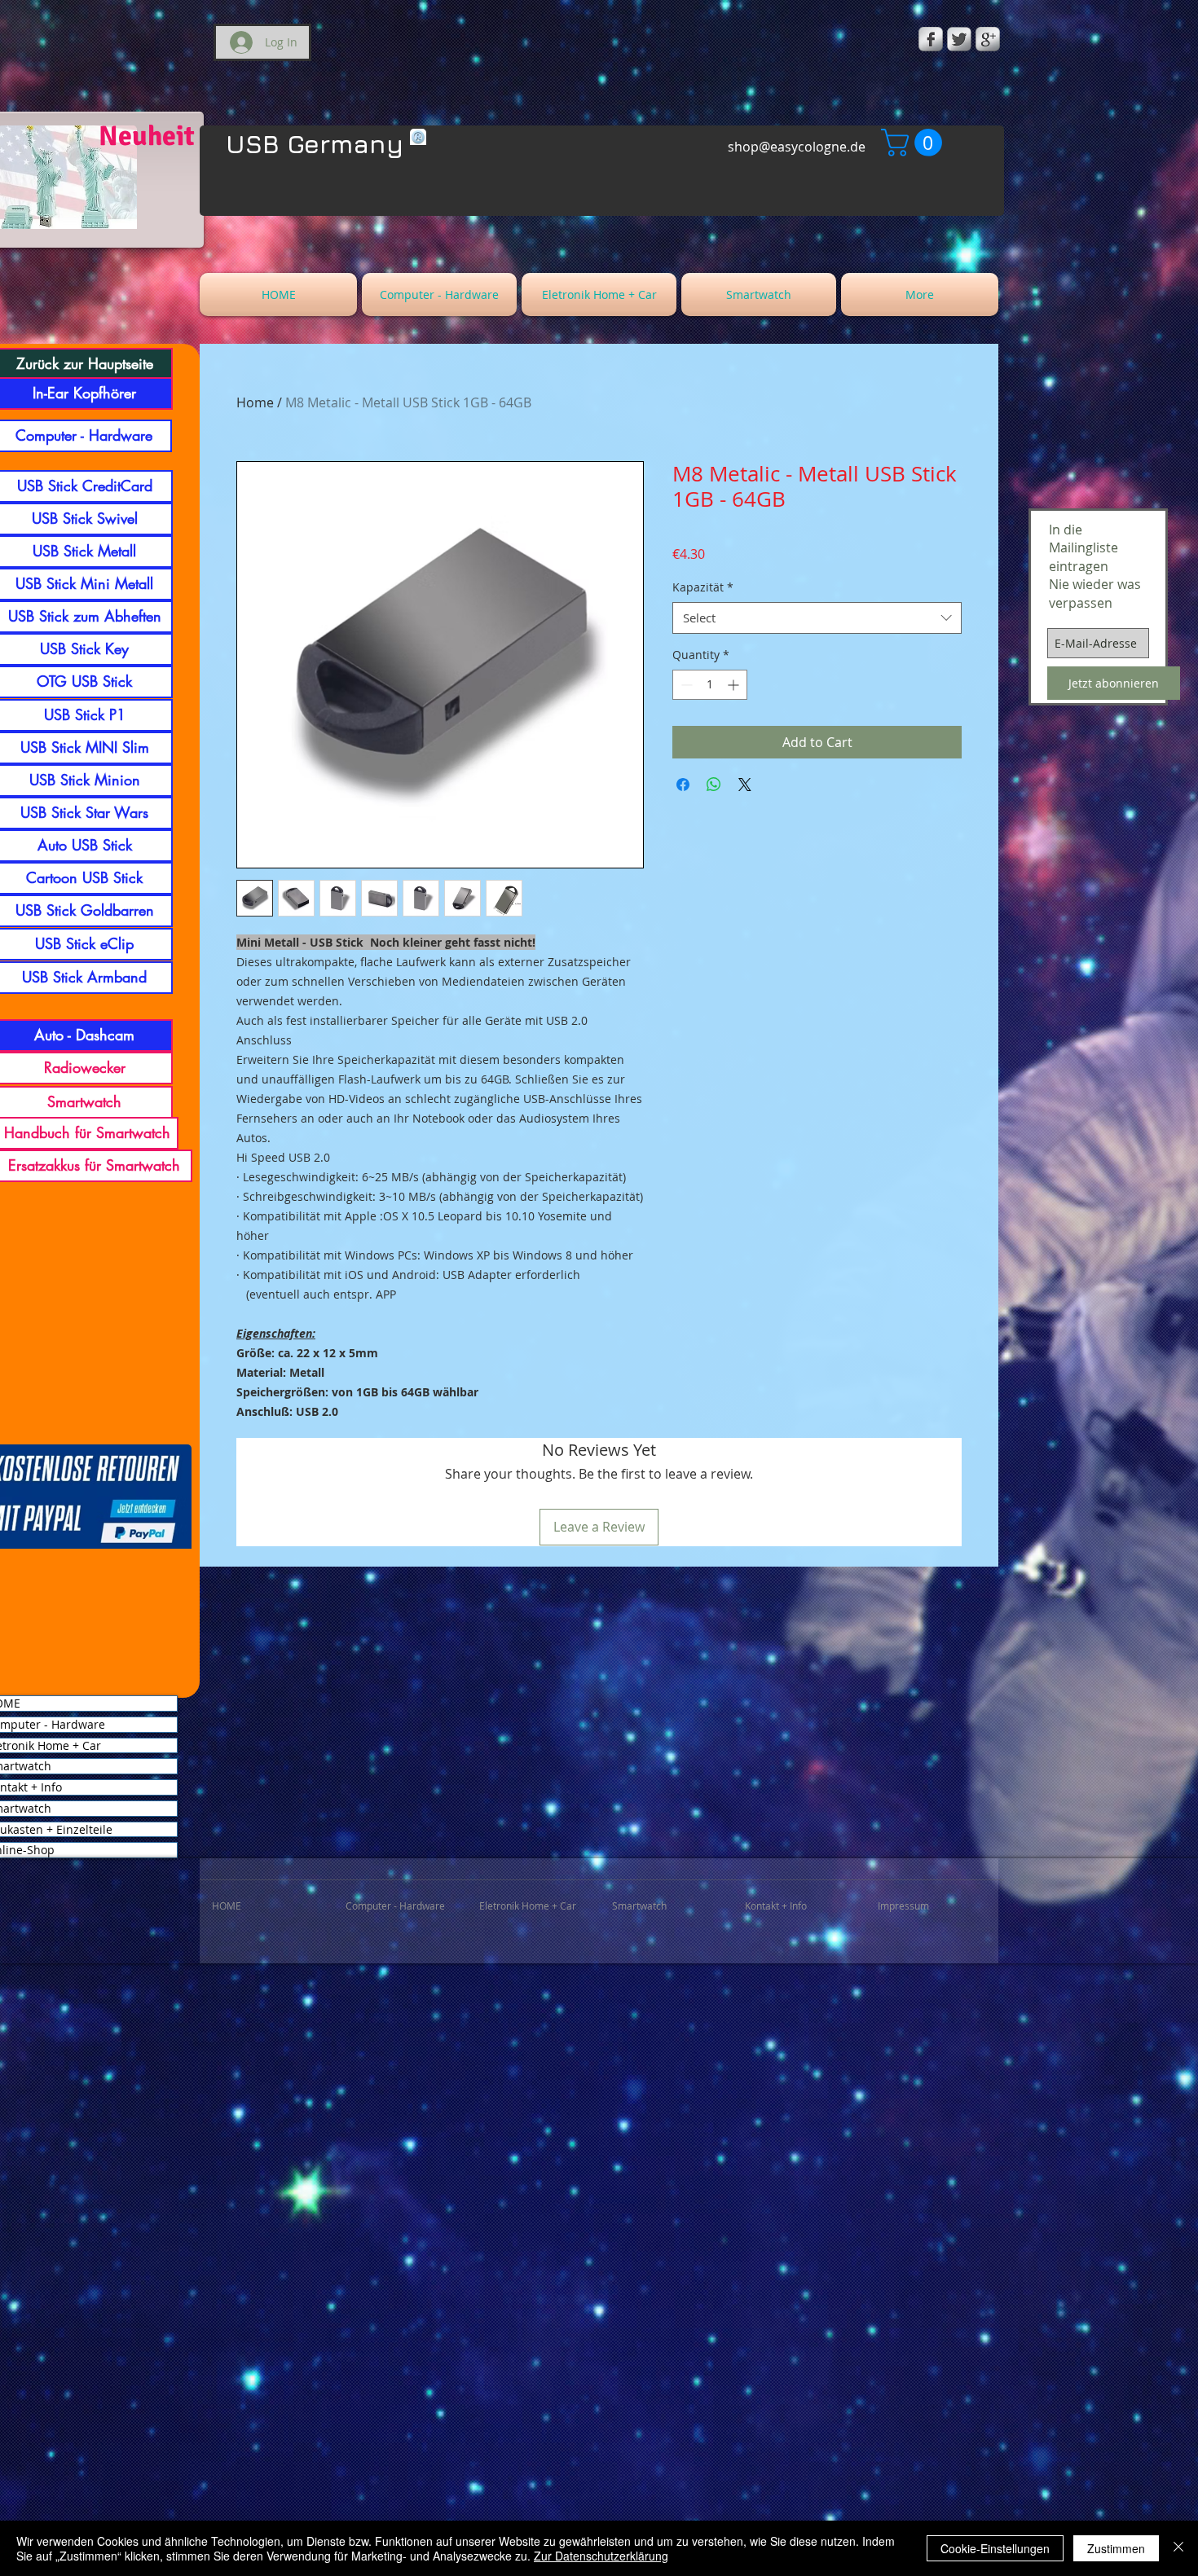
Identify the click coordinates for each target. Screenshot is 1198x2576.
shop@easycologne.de (797, 147)
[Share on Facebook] (683, 785)
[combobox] (817, 618)
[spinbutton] (710, 685)
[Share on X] (745, 785)
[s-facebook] (931, 39)
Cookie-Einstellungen (995, 2548)
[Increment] (735, 685)
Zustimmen (1116, 2548)
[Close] (1178, 2548)
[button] (915, 143)
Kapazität (703, 587)
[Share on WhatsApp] (714, 785)
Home (255, 402)
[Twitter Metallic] (959, 39)
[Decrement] (685, 685)
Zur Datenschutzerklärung (601, 2556)
